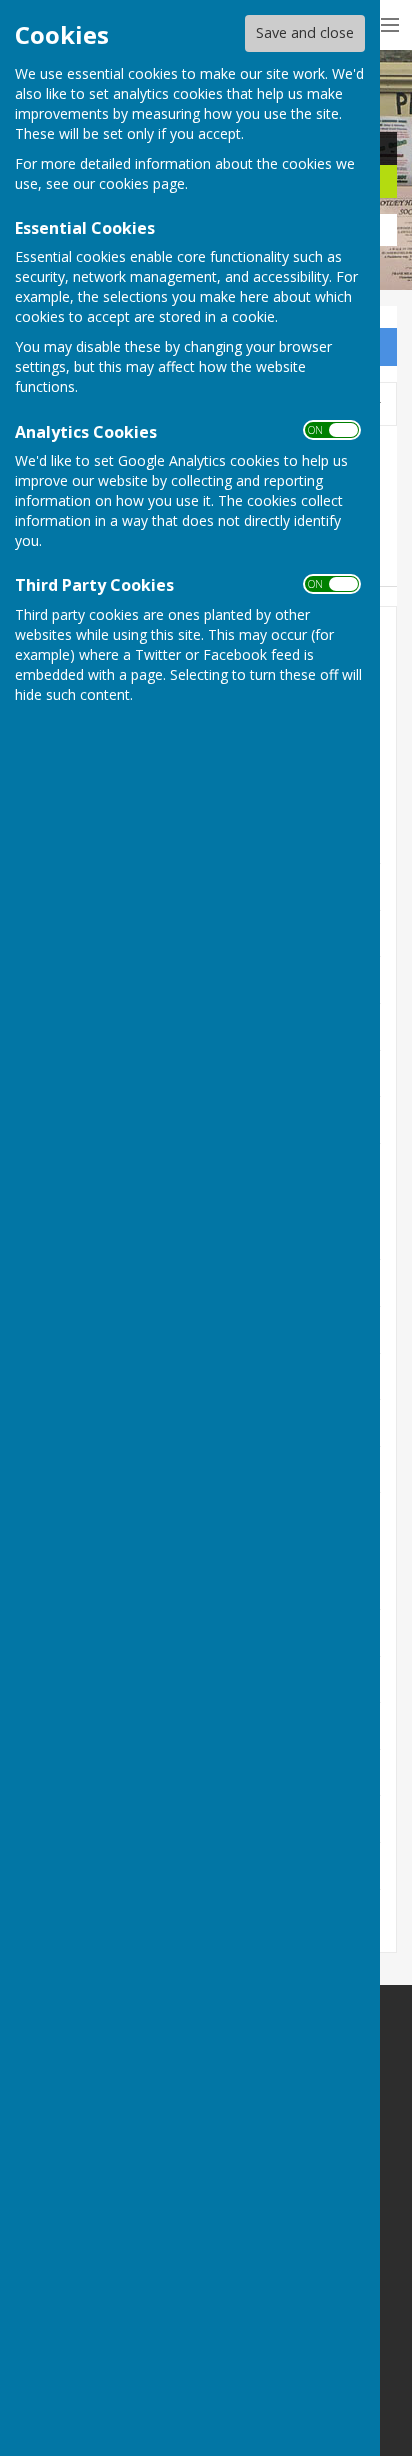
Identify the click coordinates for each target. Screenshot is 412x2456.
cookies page (142, 183)
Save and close (305, 32)
